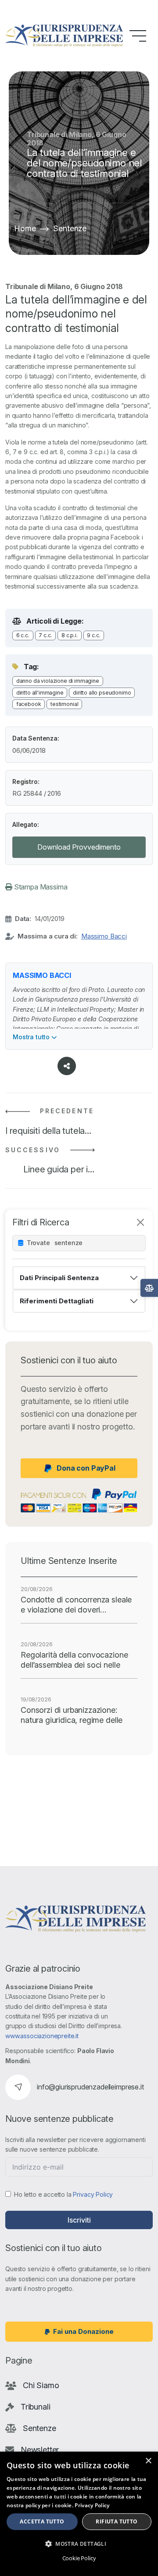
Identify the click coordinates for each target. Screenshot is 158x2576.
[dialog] (79, 2514)
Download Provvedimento (79, 847)
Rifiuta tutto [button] (117, 2521)
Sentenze (70, 228)
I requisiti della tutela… (48, 1131)
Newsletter (40, 2450)
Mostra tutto (32, 1037)
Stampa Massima (40, 887)
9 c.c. (93, 635)
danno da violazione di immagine (58, 681)
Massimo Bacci (104, 936)
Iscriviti (79, 2220)
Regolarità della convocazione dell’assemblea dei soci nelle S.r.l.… (74, 1660)
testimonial (64, 704)
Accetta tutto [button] (42, 2521)
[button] (79, 2544)
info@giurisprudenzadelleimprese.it (90, 2087)
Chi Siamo (41, 2385)
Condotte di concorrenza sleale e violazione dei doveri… (76, 1605)
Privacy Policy (93, 2194)
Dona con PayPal (86, 1468)
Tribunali (36, 2407)
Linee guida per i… (59, 1169)
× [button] (148, 2461)
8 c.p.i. (70, 635)
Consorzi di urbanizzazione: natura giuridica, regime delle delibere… (72, 1715)
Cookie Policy (79, 2558)
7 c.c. (45, 635)
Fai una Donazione (83, 2331)
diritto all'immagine (40, 693)
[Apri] (149, 1288)
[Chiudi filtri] (140, 1222)
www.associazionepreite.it (42, 2036)
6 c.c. (23, 635)
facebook (29, 704)
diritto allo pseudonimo (102, 693)
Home (25, 228)
